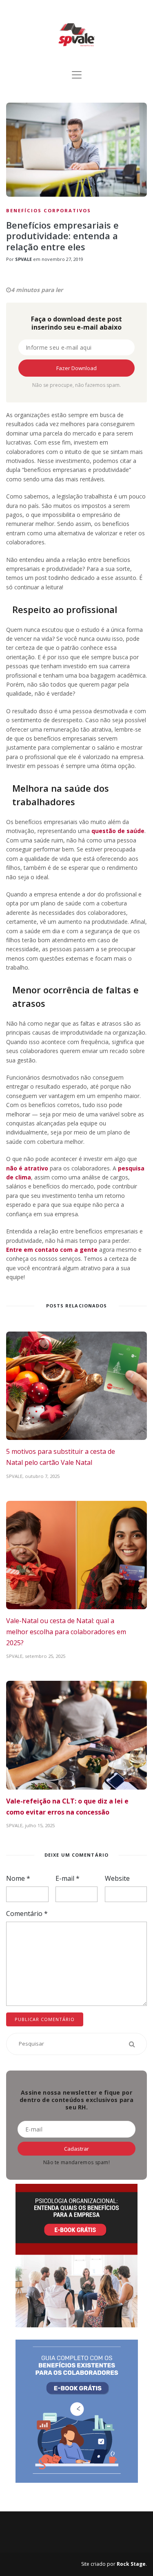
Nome (18, 1878)
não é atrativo (27, 1168)
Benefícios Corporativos (49, 210)
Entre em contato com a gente (52, 1250)
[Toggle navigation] (77, 75)
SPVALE (23, 259)
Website (117, 1878)
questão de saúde (118, 831)
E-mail (68, 1878)
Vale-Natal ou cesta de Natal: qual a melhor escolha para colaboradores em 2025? (66, 1632)
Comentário (27, 1913)
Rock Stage (131, 2564)
